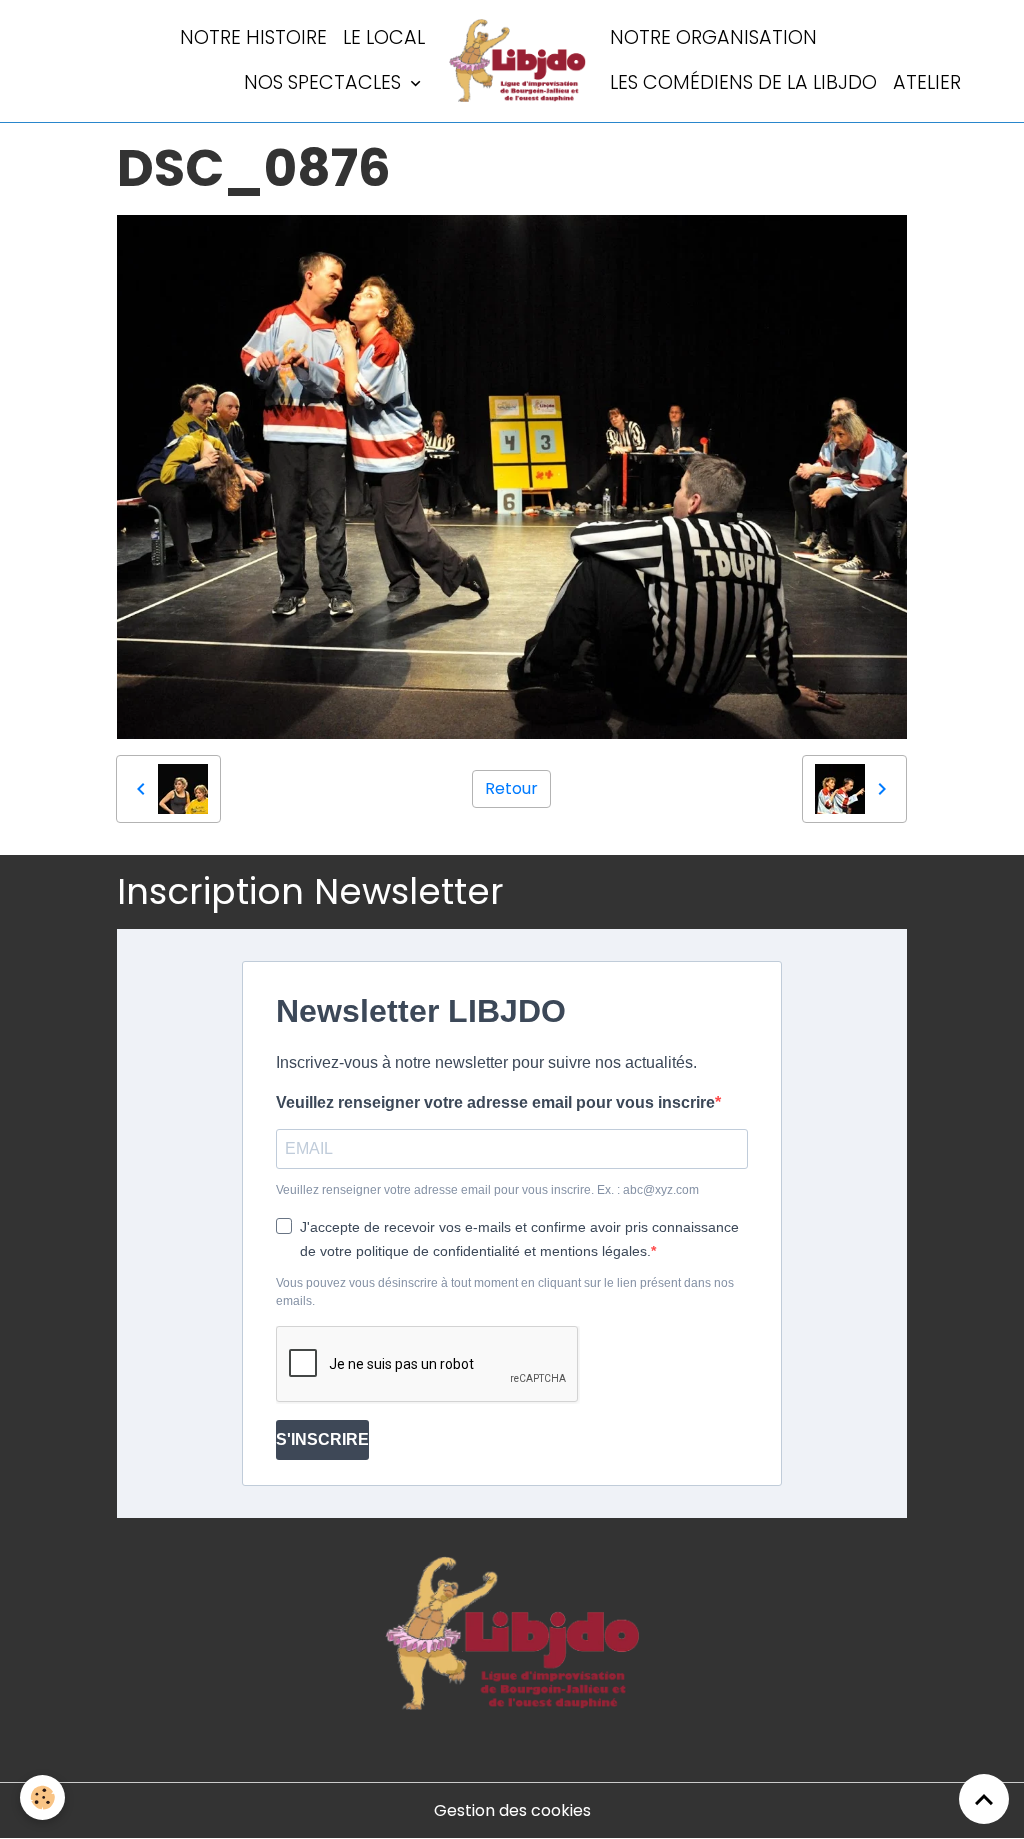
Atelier (927, 82)
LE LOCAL (384, 37)
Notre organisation (713, 37)
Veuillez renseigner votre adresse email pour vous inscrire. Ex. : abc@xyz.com (487, 1190)
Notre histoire (253, 37)
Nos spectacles (325, 82)
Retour (511, 788)
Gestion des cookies (512, 1810)
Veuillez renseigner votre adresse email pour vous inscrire (495, 1102)
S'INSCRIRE (322, 1439)
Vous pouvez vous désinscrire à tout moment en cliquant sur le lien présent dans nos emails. (505, 1292)
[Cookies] (42, 1797)
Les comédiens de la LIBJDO (743, 82)
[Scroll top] (984, 1799)
